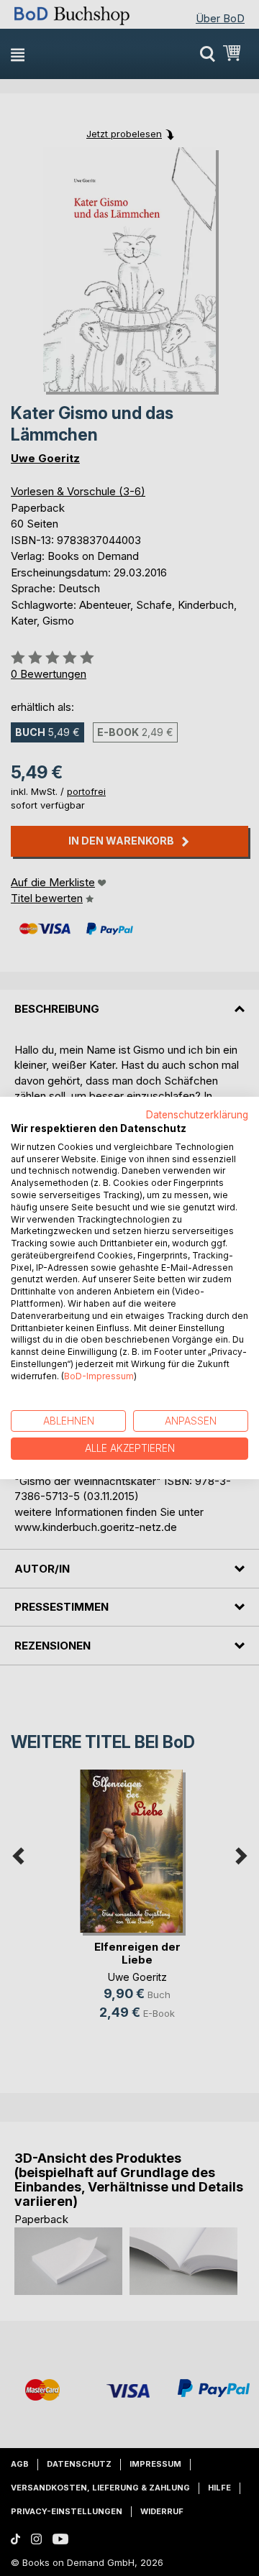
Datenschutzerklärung (197, 1115)
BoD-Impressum (99, 1376)
